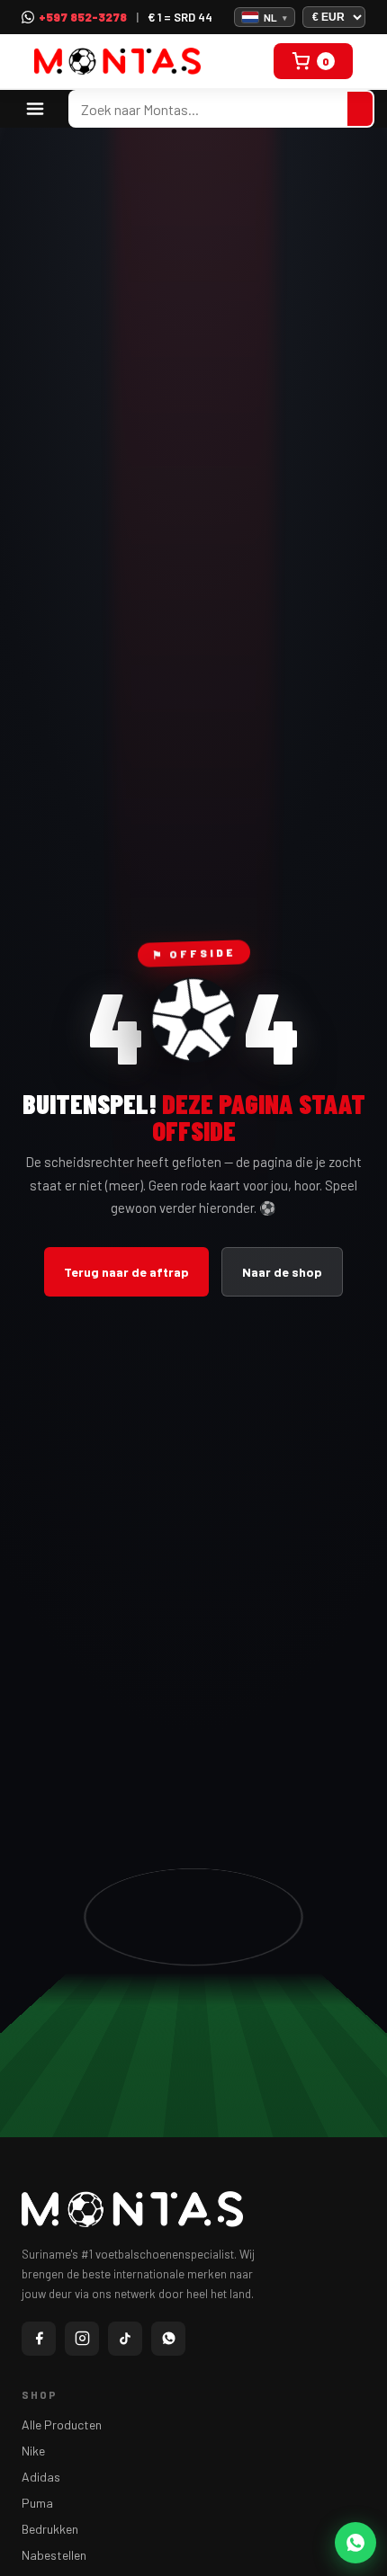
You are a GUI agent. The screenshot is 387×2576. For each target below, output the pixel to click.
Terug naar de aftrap (126, 1272)
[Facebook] (39, 2339)
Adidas (41, 2477)
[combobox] (209, 109)
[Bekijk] (360, 109)
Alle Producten (62, 2424)
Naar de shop (282, 1272)
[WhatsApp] (168, 2339)
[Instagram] (82, 2339)
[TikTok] (125, 2339)
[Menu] (35, 109)
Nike (33, 2451)
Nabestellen (54, 2555)
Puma (37, 2503)
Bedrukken (50, 2529)
